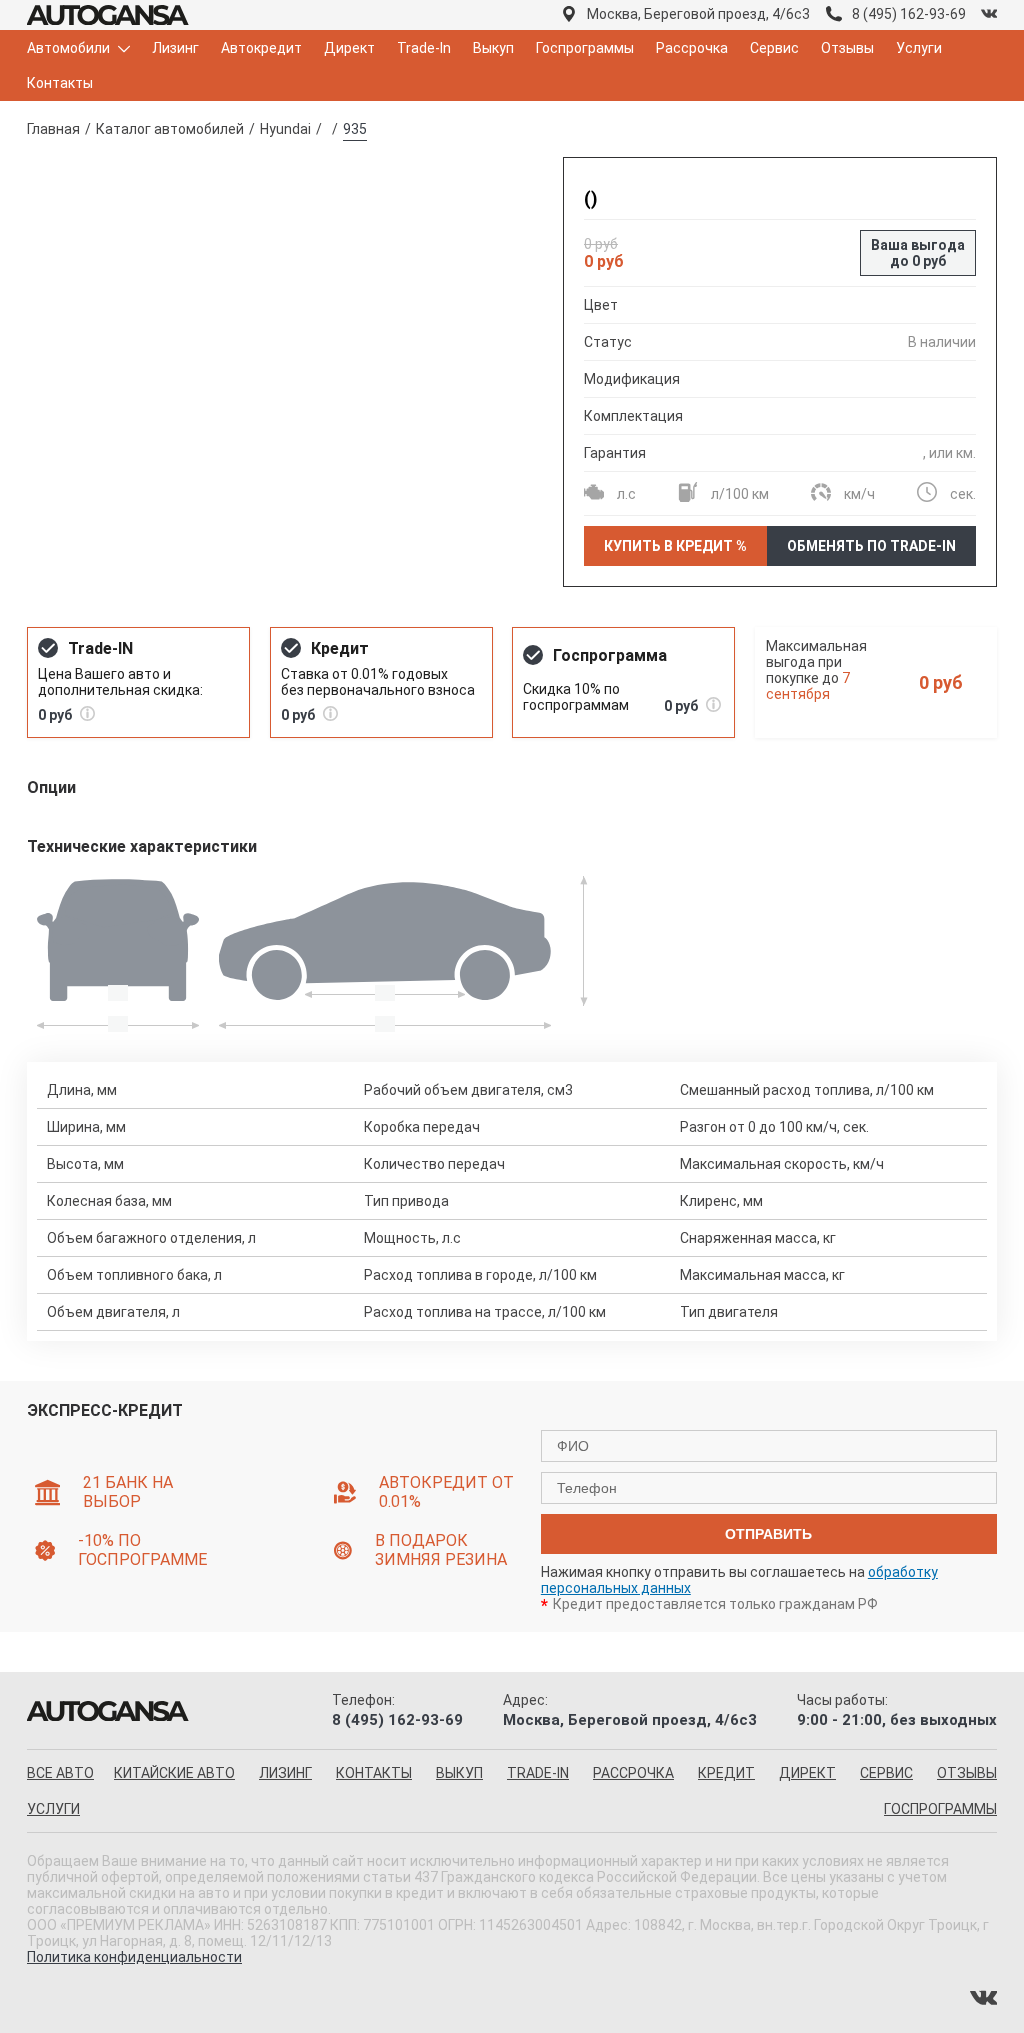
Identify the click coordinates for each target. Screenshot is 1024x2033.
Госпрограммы (585, 48)
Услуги (919, 48)
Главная (53, 129)
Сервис (774, 48)
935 (355, 129)
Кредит (726, 1773)
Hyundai (285, 129)
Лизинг (175, 48)
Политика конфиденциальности (134, 1957)
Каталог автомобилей (170, 129)
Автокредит (261, 48)
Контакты (60, 83)
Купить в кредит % (675, 546)
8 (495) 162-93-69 (909, 14)
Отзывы (847, 48)
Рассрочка (692, 48)
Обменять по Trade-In (871, 546)
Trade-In (424, 48)
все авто (60, 1773)
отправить (768, 1534)
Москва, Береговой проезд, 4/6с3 (698, 14)
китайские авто (174, 1773)
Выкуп (493, 48)
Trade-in (538, 1773)
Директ (349, 48)
